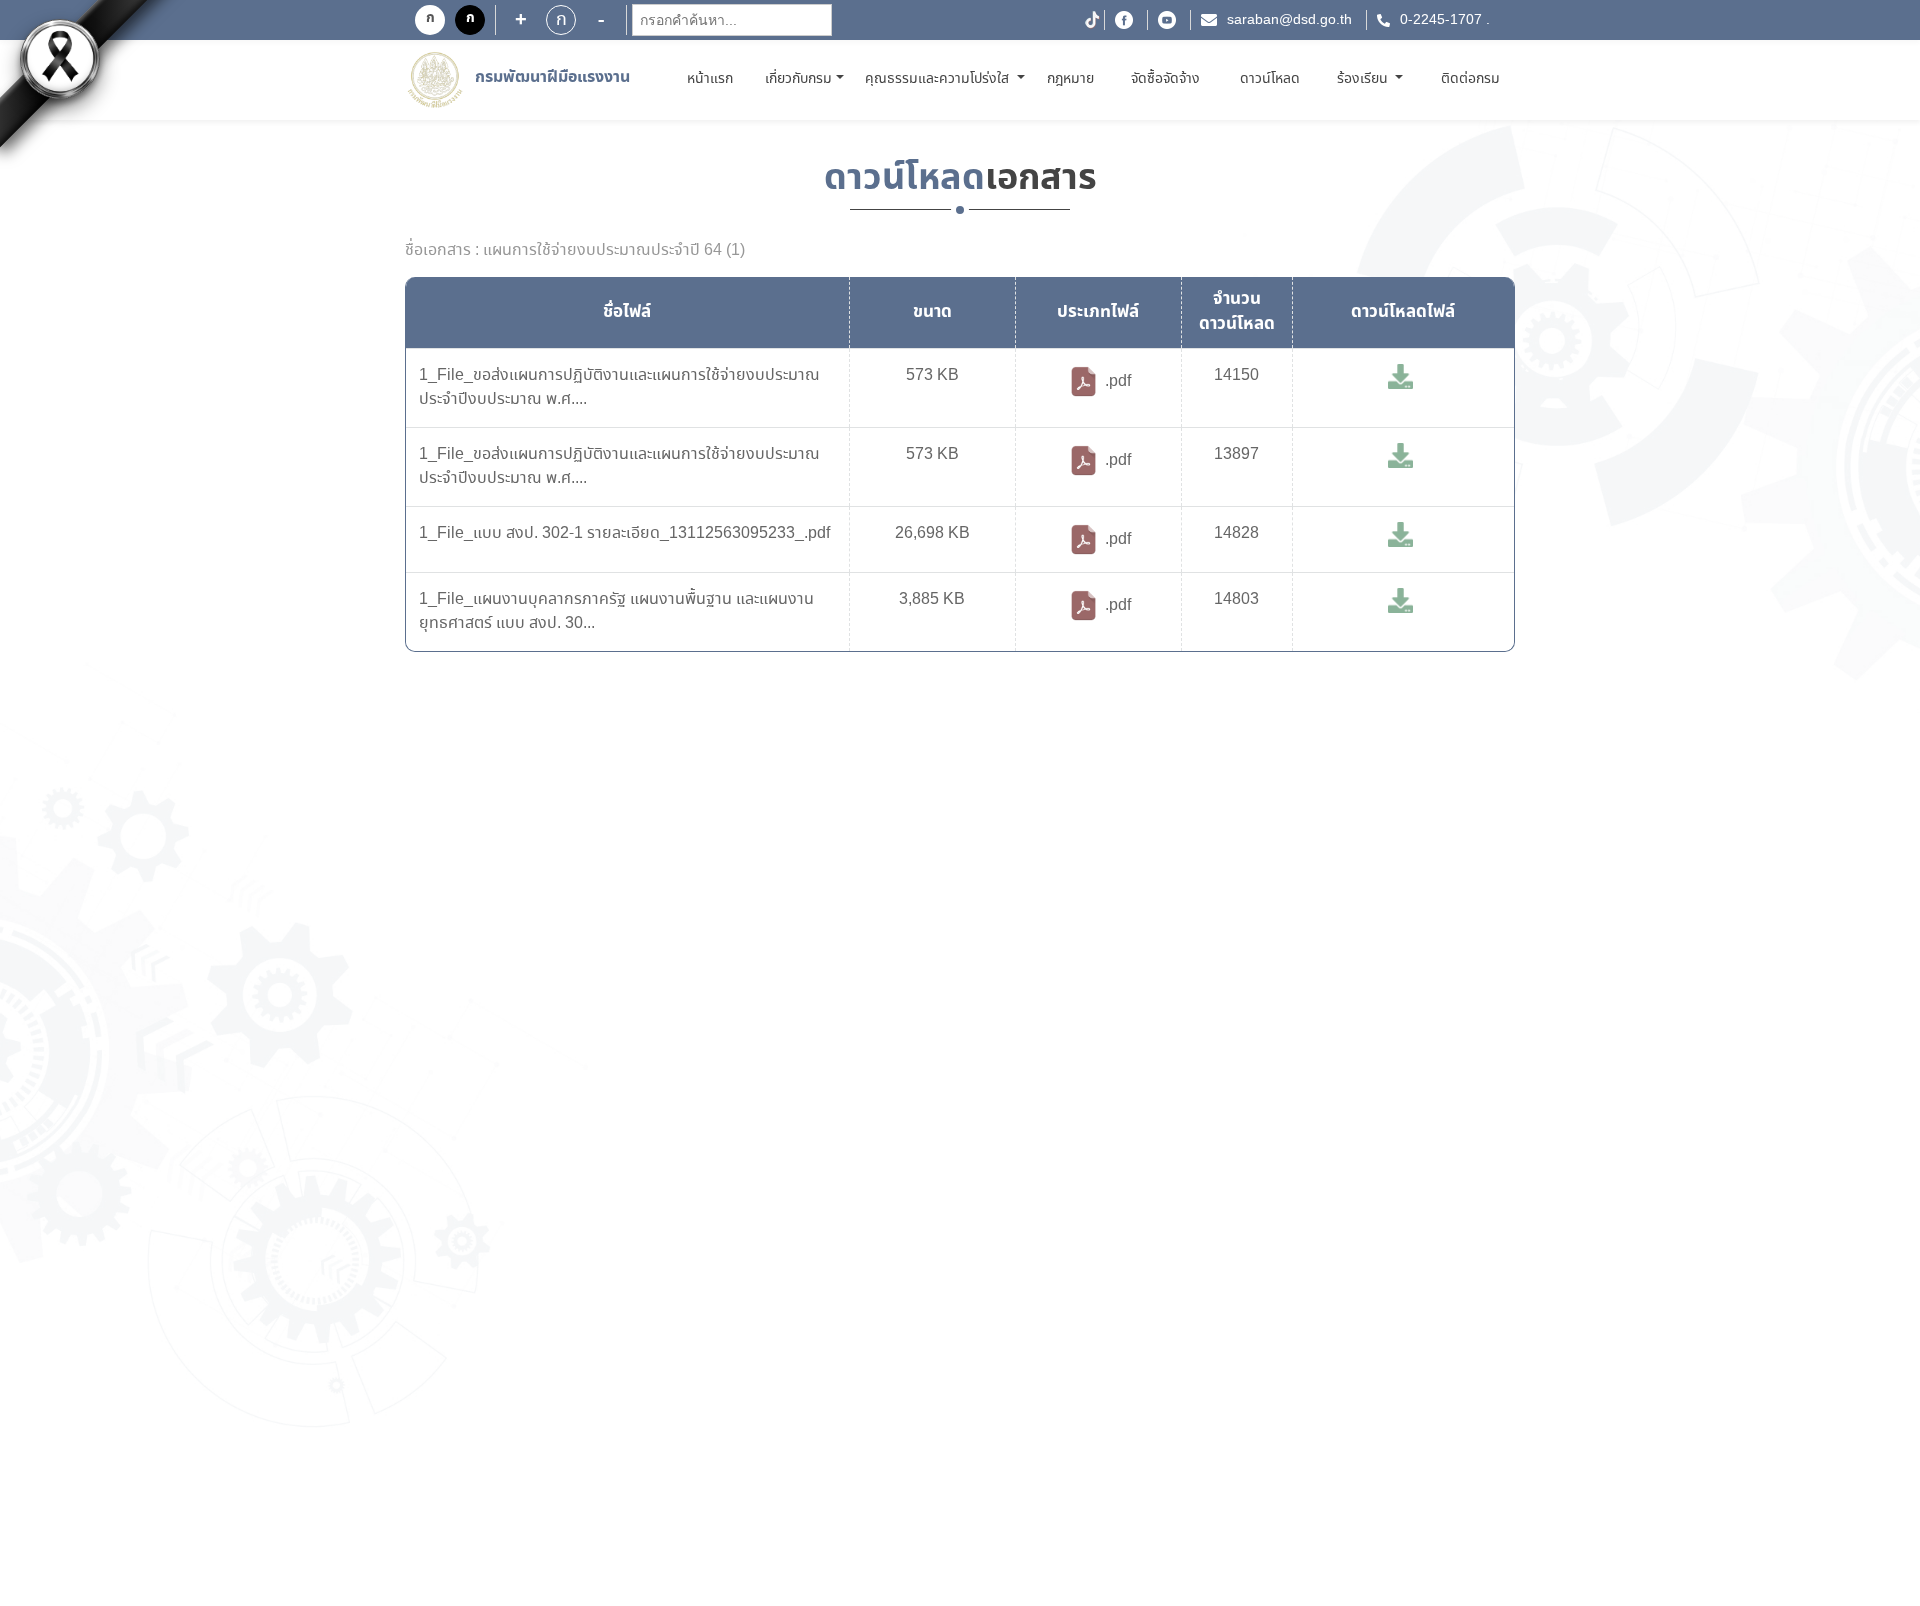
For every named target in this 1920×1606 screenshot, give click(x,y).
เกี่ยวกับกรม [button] (798, 79)
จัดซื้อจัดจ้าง (1165, 79)
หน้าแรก (713, 78)
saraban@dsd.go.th (1289, 20)
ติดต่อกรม (1470, 79)
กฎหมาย (1070, 79)
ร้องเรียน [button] (1364, 79)
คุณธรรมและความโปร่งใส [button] (939, 79)
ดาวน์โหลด (1270, 79)
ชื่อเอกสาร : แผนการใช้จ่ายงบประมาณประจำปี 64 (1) (575, 251)
